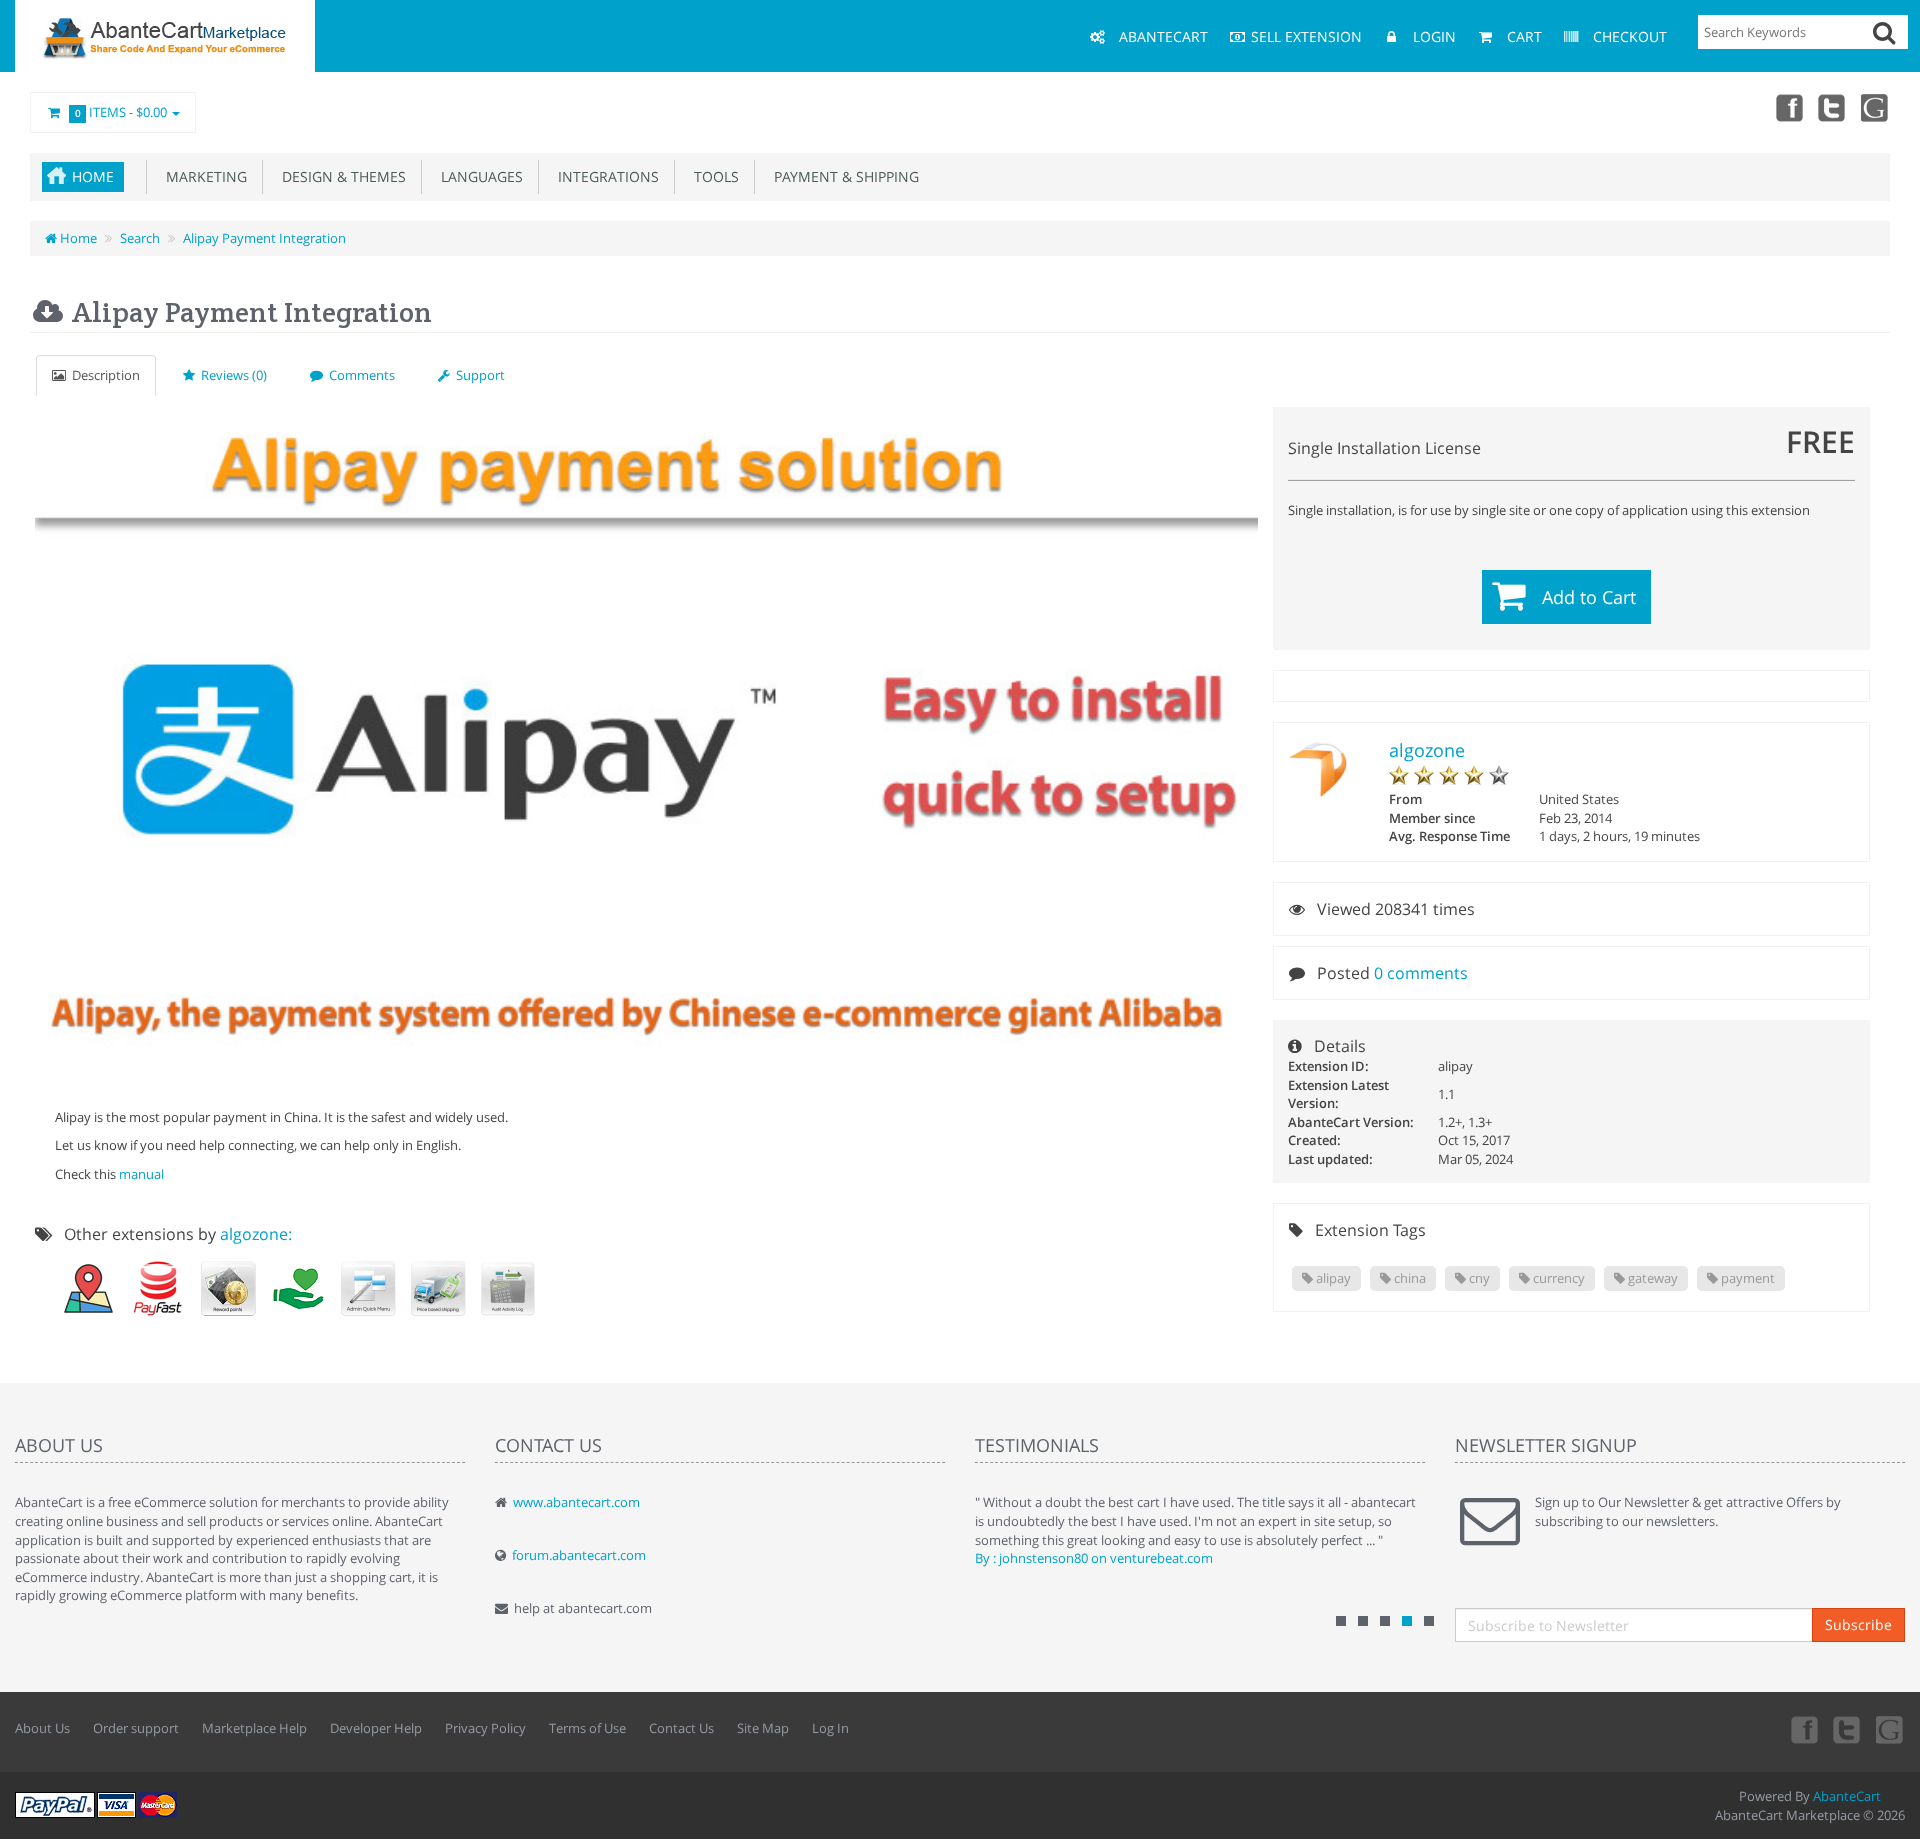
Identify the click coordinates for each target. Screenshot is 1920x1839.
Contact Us (681, 1728)
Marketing (202, 176)
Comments (359, 375)
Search (140, 238)
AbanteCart (1847, 1796)
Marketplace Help (254, 1728)
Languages (478, 176)
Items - (121, 112)
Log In (830, 1728)
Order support (136, 1728)
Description (103, 375)
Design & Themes (340, 176)
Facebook (1788, 107)
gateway (1651, 1278)
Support (477, 375)
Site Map (763, 1728)
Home (93, 176)
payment (1746, 1278)
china (1408, 1278)
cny (1478, 1278)
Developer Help (376, 1728)
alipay (1332, 1278)
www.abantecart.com (576, 1502)
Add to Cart (1589, 597)
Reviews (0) (231, 375)
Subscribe (1858, 1624)
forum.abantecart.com (579, 1555)
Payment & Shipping (842, 176)
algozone (1427, 750)
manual (141, 1174)
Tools (712, 176)
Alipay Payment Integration (264, 238)
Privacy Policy (485, 1728)
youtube (1876, 107)
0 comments (1421, 973)
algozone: (256, 1234)
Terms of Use (587, 1728)
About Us (42, 1728)
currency (1557, 1278)
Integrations (604, 176)
